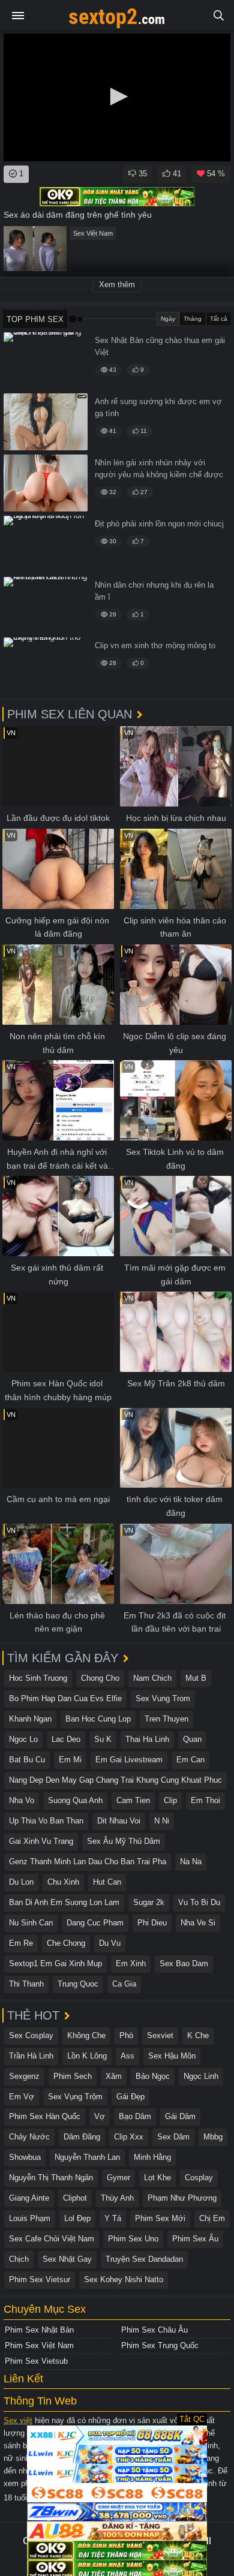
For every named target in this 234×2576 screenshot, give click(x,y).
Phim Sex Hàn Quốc (45, 2116)
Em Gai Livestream (129, 1760)
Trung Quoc (78, 1984)
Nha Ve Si (198, 1923)
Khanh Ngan (30, 1719)
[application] (117, 97)
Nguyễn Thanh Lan (87, 2157)
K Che (198, 2035)
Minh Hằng (152, 2157)
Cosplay (199, 2178)
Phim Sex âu (195, 2239)
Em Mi (70, 1760)
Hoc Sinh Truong (38, 1678)
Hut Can (107, 1882)
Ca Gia (124, 1984)
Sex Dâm (173, 2137)
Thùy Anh (117, 2198)
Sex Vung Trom (163, 1698)
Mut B (196, 1678)
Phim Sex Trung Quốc (160, 2345)
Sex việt (18, 2420)
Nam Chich (152, 1678)
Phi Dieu (152, 1923)
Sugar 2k (149, 1902)
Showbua (25, 2157)
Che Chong (66, 1943)
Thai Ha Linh (147, 1739)
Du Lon (21, 1882)
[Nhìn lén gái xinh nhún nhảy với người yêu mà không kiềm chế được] (46, 483)
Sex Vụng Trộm (75, 2097)
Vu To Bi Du (199, 1902)
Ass (127, 2056)
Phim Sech (73, 2076)
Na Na (191, 1862)
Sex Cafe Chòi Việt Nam (52, 2239)
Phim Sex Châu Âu (154, 2330)
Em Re (21, 1943)
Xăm (114, 2076)
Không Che (86, 2035)
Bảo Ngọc (153, 2076)
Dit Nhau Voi (119, 1821)
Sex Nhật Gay (67, 2259)
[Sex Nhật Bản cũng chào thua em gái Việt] (46, 361)
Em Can (190, 1760)
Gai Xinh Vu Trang (41, 1841)
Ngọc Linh (201, 2076)
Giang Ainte (29, 2198)
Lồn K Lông (87, 2056)
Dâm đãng (82, 2137)
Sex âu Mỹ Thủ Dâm (124, 1841)
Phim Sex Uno (133, 2239)
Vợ (100, 2116)
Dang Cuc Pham (95, 1923)
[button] (117, 97)
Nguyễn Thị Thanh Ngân (51, 2178)
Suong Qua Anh (75, 1800)
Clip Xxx (129, 2137)
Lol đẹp (77, 2218)
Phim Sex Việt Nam (39, 2345)
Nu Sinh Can (31, 1923)
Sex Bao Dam (184, 1963)
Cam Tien (133, 1800)
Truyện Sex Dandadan (144, 2259)
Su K (103, 1739)
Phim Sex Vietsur (40, 2279)
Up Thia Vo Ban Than (46, 1821)
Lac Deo (66, 1739)
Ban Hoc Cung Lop (98, 1719)
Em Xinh (131, 1963)
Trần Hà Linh (31, 2056)
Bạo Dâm (135, 2116)
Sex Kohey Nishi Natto (124, 2279)
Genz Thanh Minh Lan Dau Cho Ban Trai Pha (88, 1862)
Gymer (118, 2178)
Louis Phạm (30, 2218)
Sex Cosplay (31, 2035)
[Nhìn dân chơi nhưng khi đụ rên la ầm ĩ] (46, 605)
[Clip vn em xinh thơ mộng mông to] (46, 666)
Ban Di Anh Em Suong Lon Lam (64, 1902)
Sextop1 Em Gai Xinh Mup (55, 1963)
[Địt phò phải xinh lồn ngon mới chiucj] (46, 544)
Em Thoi (205, 1800)
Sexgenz (24, 2076)
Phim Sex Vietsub (36, 2361)
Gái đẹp (130, 2097)
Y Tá (113, 2218)
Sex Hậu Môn (172, 2056)
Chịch (19, 2259)
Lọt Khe (157, 2178)
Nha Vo (22, 1800)
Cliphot (75, 2198)
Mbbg (213, 2137)
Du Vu (110, 1943)
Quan (192, 1739)
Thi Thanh (26, 1984)
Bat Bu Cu (27, 1760)
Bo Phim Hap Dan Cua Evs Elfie (65, 1698)
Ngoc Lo (23, 1739)
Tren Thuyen (166, 1719)
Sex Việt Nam (93, 233)
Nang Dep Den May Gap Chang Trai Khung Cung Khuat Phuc (115, 1780)
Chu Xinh (63, 1882)
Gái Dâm (180, 2116)
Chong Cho (100, 1678)
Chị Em (212, 2218)
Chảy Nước (29, 2137)
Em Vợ (22, 2097)
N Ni (162, 1821)
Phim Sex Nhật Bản (39, 2330)
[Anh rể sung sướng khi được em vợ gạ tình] (46, 422)
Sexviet (160, 2035)
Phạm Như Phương (182, 2198)
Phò (126, 2035)
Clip (170, 1800)
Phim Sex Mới (160, 2218)
